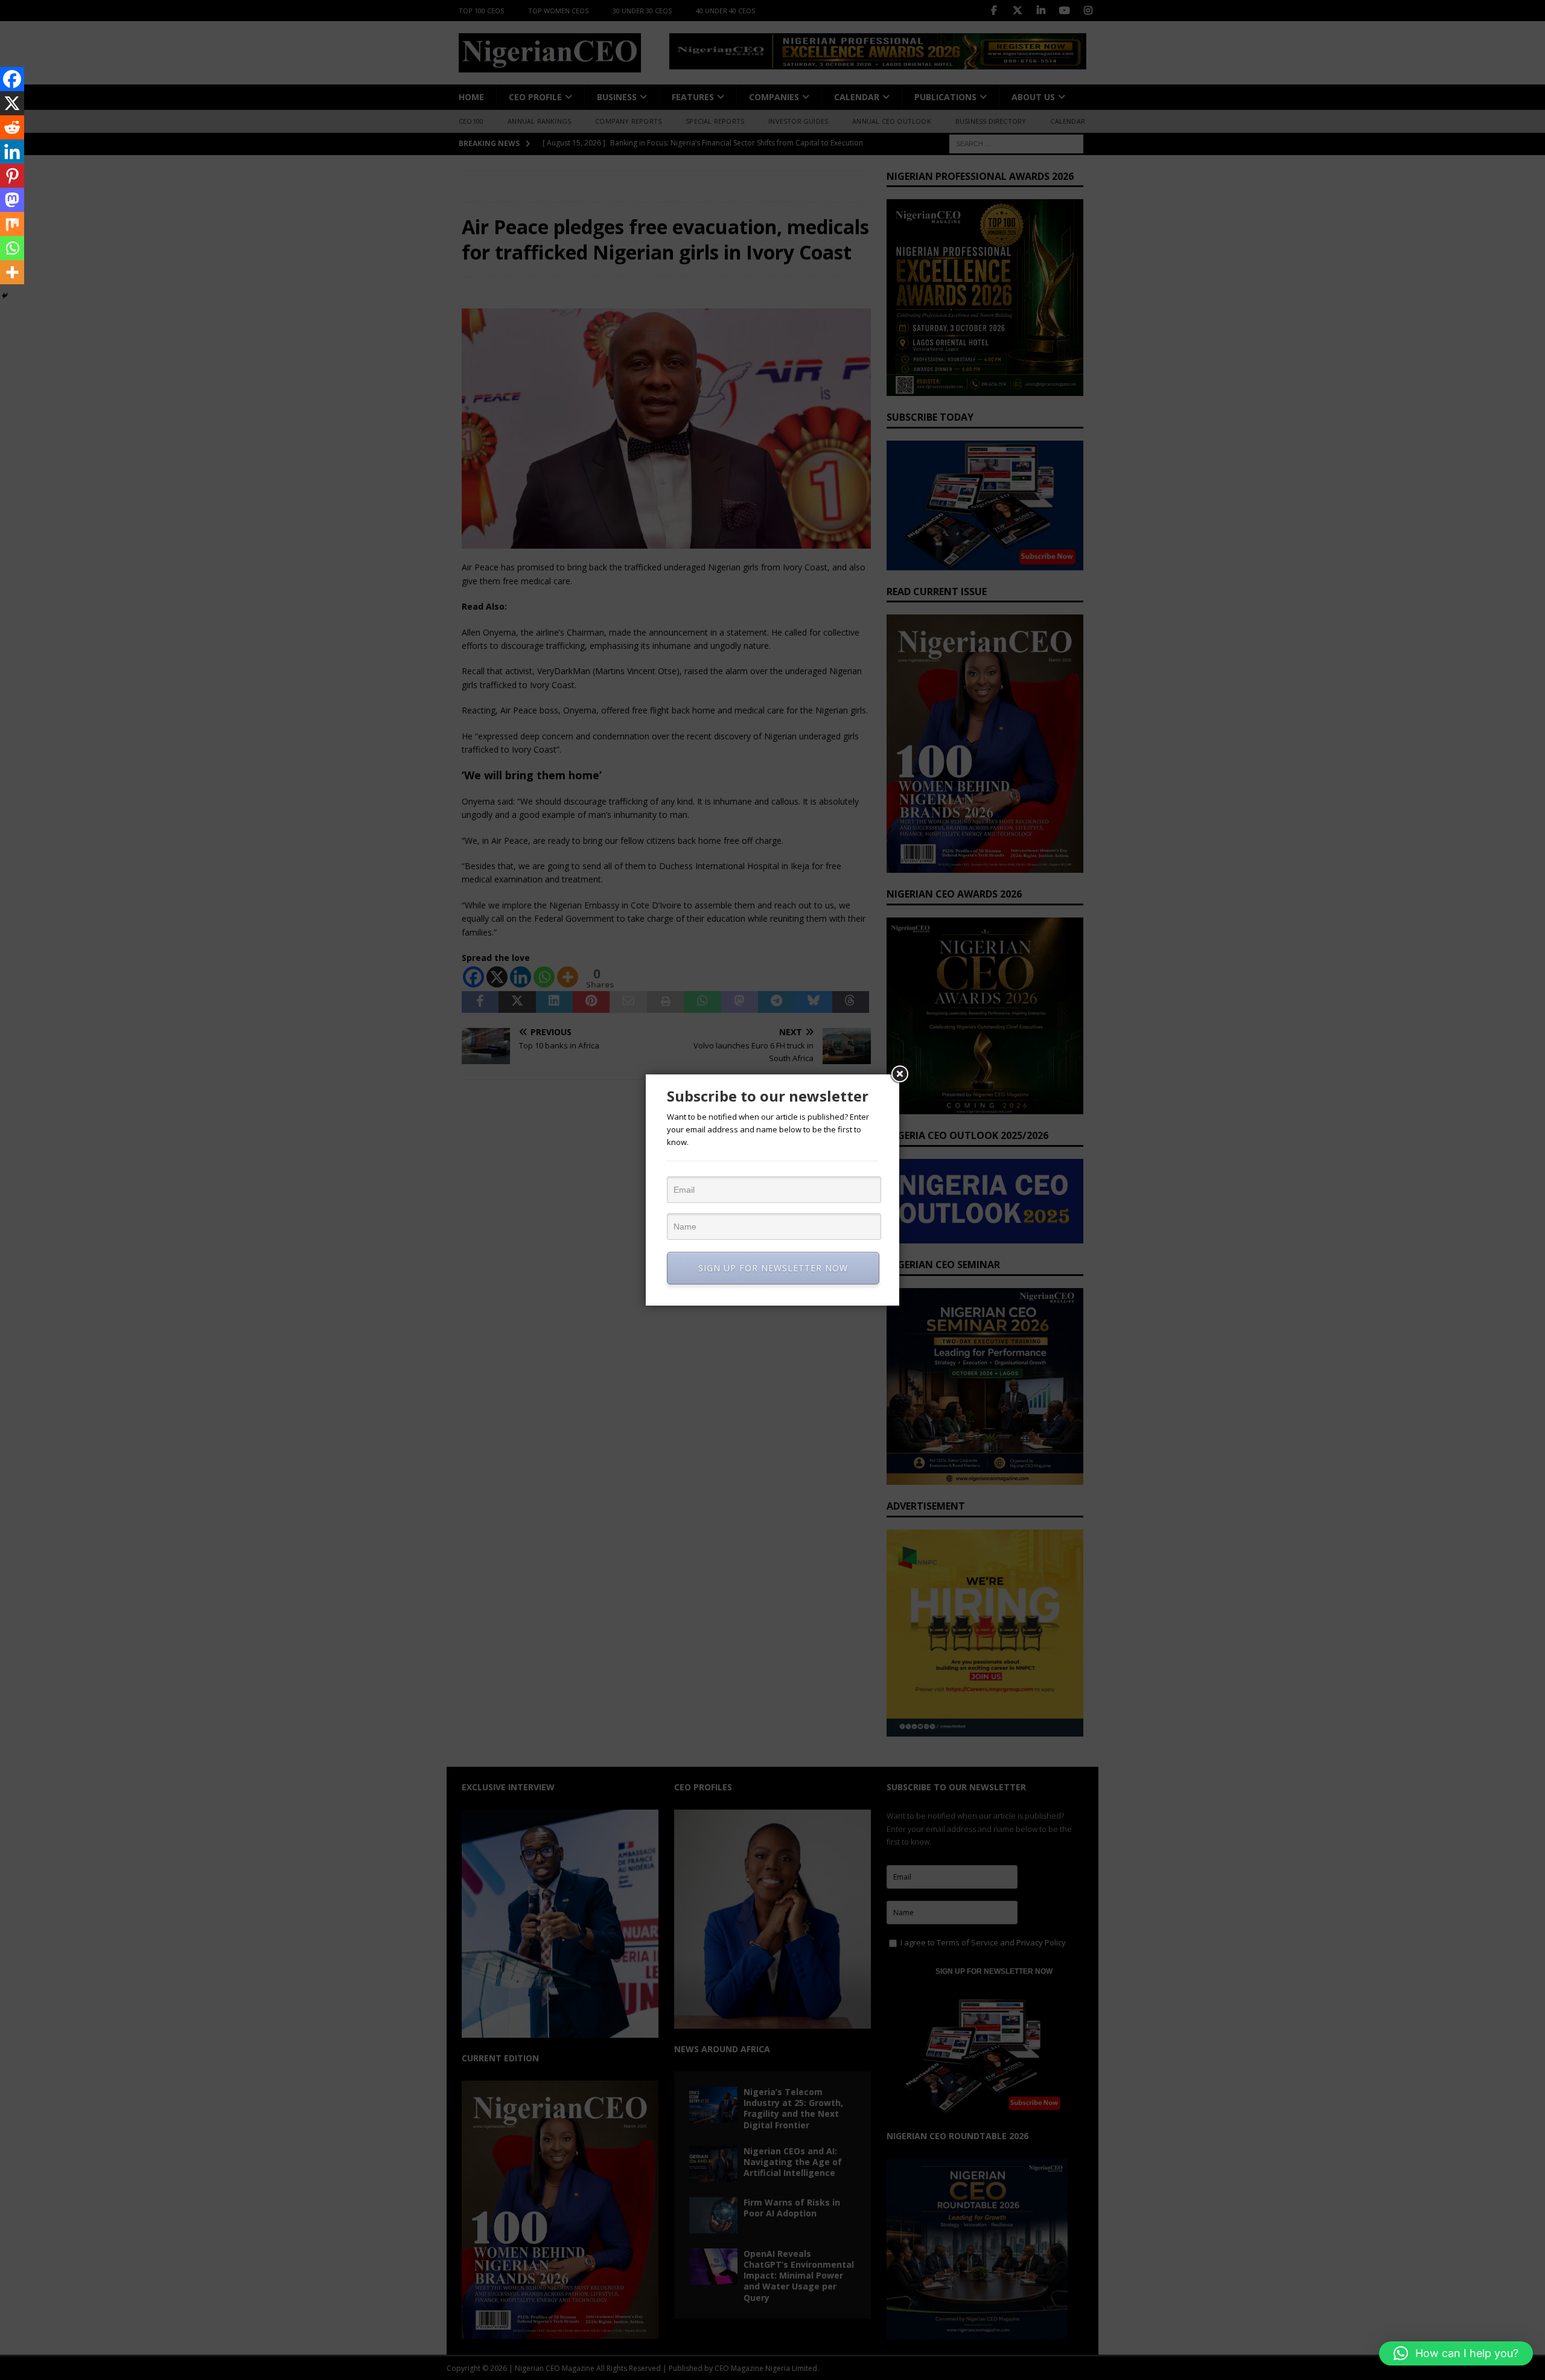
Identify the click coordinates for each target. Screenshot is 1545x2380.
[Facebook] (12, 79)
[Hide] (5, 296)
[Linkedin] (12, 152)
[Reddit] (12, 127)
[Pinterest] (12, 176)
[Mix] (12, 224)
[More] (12, 272)
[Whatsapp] (12, 248)
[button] (1456, 2353)
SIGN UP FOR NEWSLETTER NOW (773, 1268)
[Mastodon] (12, 200)
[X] (12, 103)
